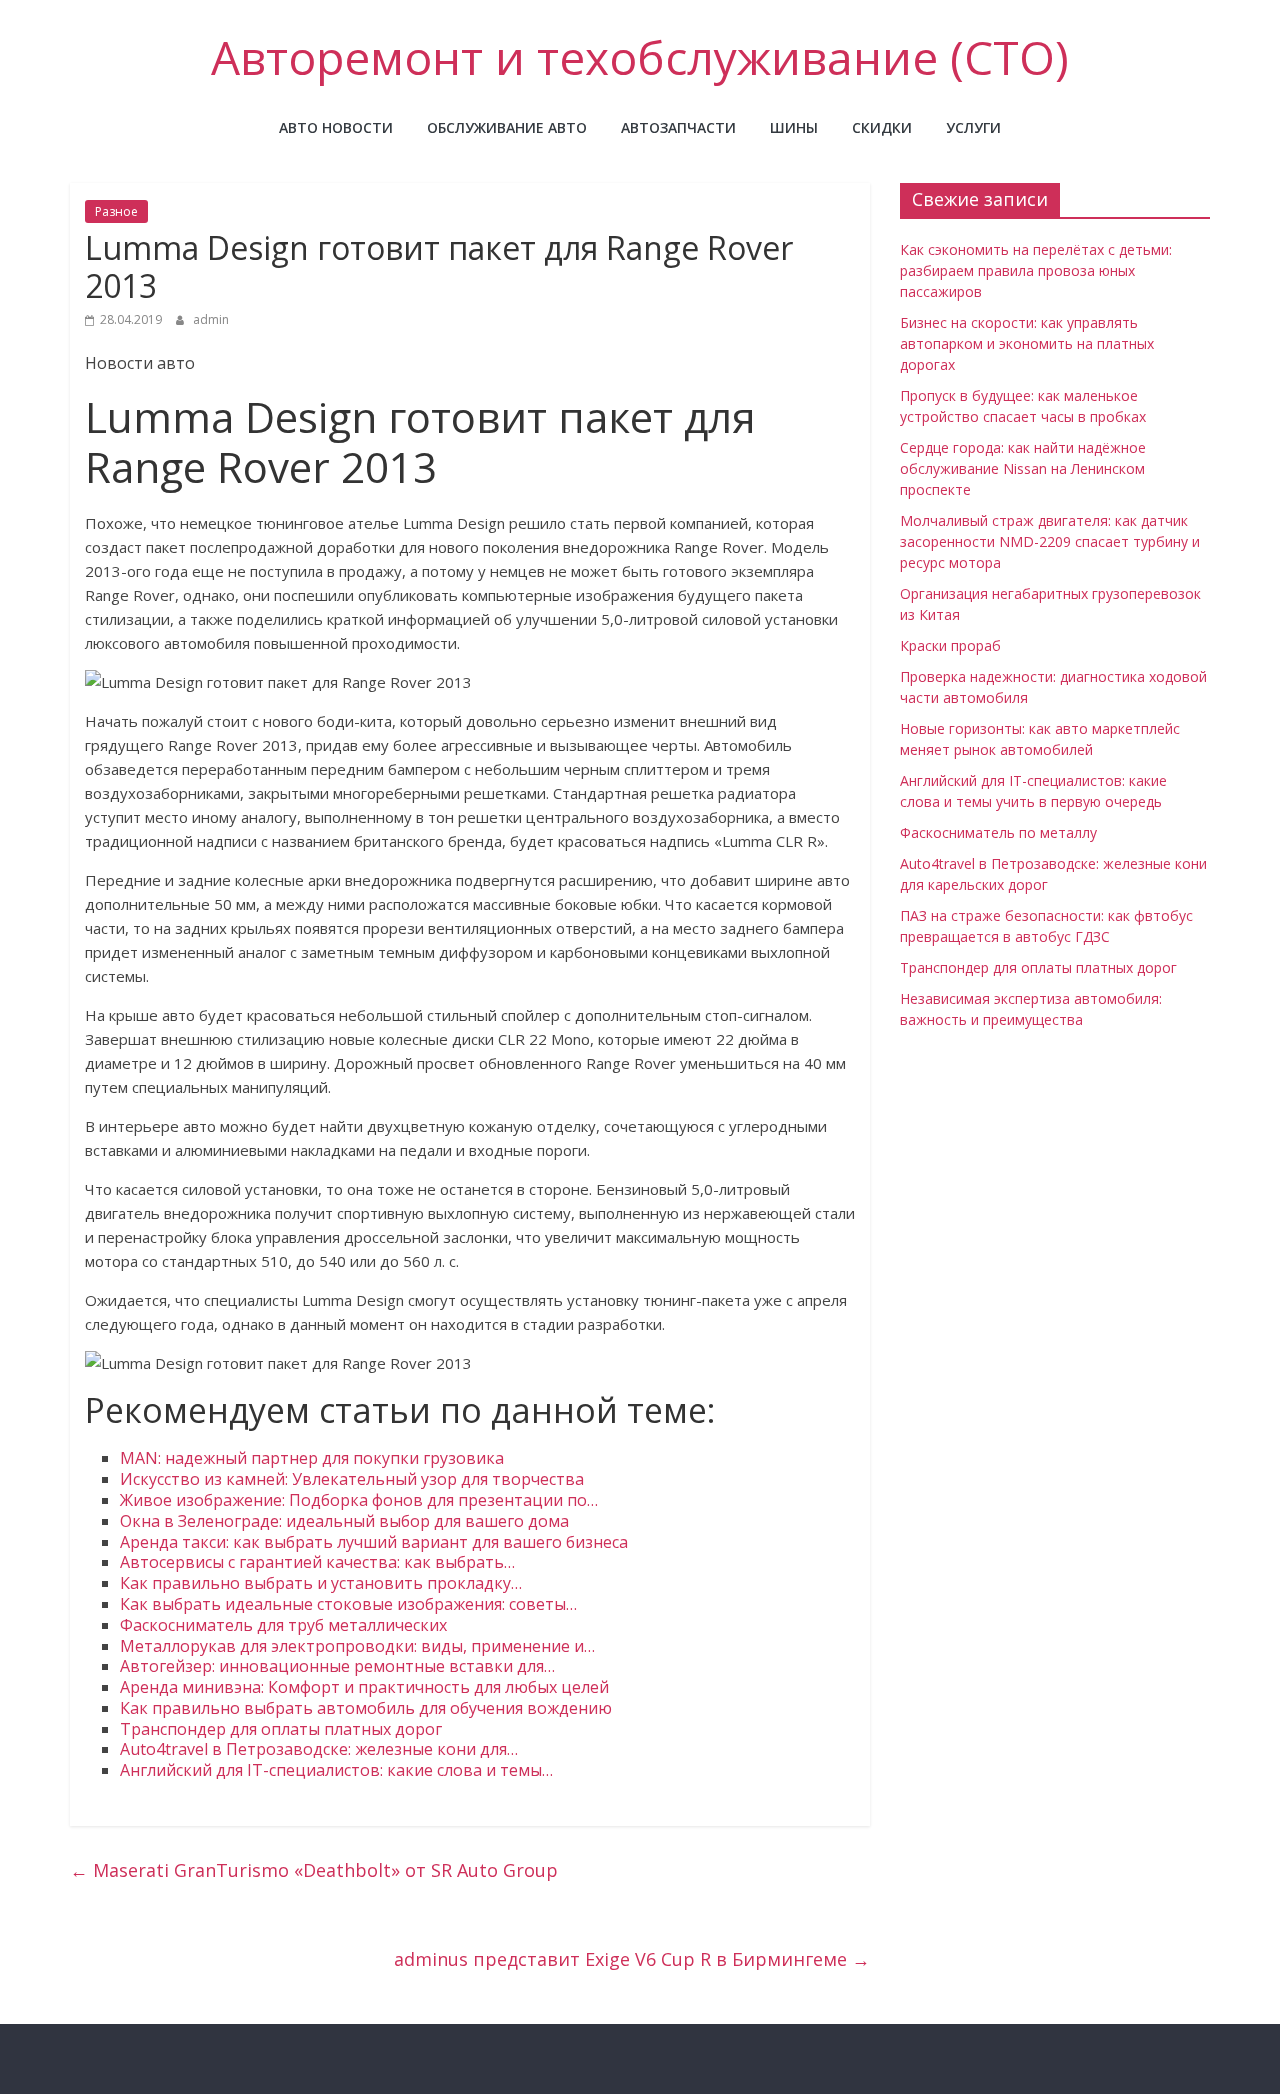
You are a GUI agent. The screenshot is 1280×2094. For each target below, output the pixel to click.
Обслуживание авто (507, 127)
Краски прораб (950, 645)
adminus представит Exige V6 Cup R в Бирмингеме (632, 1959)
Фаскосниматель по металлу (998, 832)
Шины (794, 127)
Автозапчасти (678, 127)
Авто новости (336, 127)
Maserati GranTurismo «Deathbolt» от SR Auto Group (314, 1870)
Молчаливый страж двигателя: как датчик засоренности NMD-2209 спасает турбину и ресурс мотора (1050, 541)
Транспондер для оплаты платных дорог (1038, 967)
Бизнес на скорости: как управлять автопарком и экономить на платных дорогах (1027, 343)
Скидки (882, 127)
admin (211, 319)
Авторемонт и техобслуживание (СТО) (640, 57)
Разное (116, 211)
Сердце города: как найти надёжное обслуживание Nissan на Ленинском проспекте (1023, 468)
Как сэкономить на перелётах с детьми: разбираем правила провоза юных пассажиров (1036, 270)
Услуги (973, 127)
